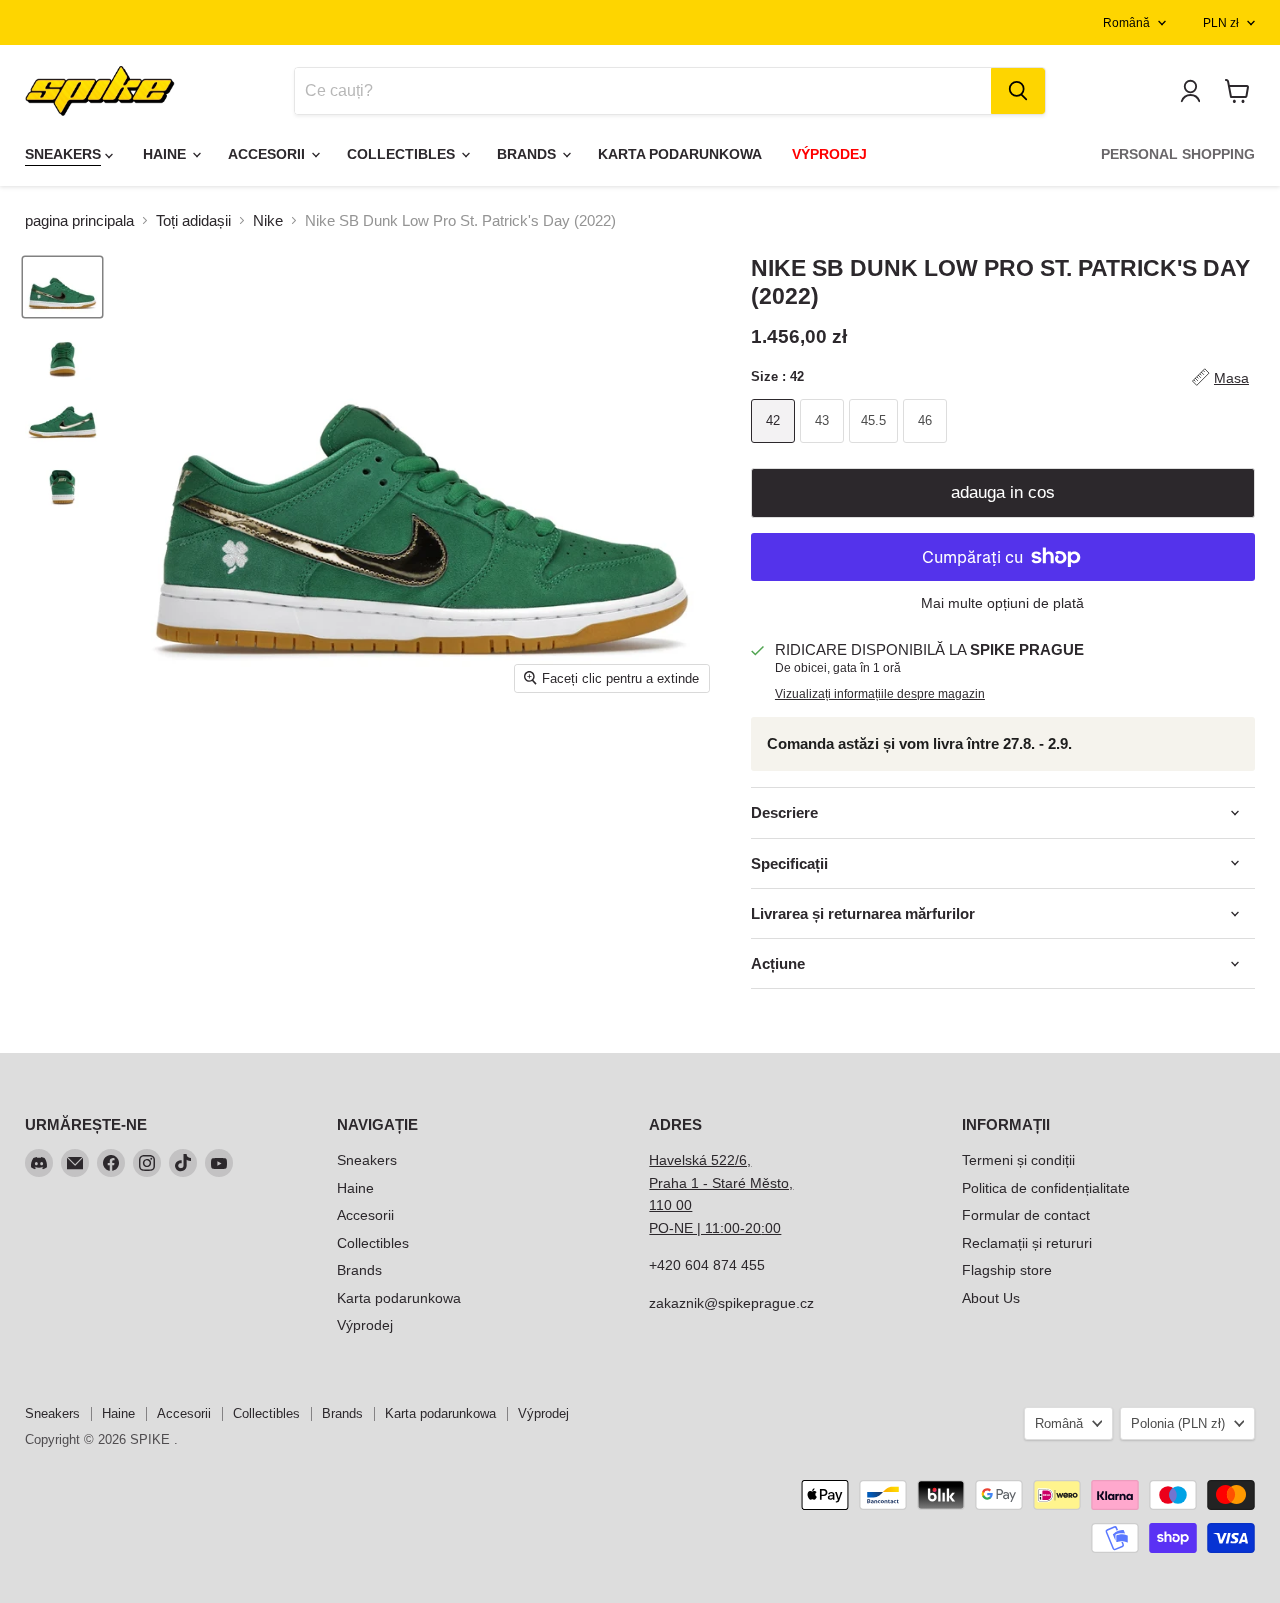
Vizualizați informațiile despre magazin (880, 694)
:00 (771, 1228)
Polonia (1178, 1423)
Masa (1231, 378)
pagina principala (79, 220)
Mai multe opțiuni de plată (1002, 603)
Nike (268, 220)
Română (1126, 23)
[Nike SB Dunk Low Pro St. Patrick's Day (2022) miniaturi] (62, 287)
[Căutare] (1018, 91)
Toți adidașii (193, 220)
